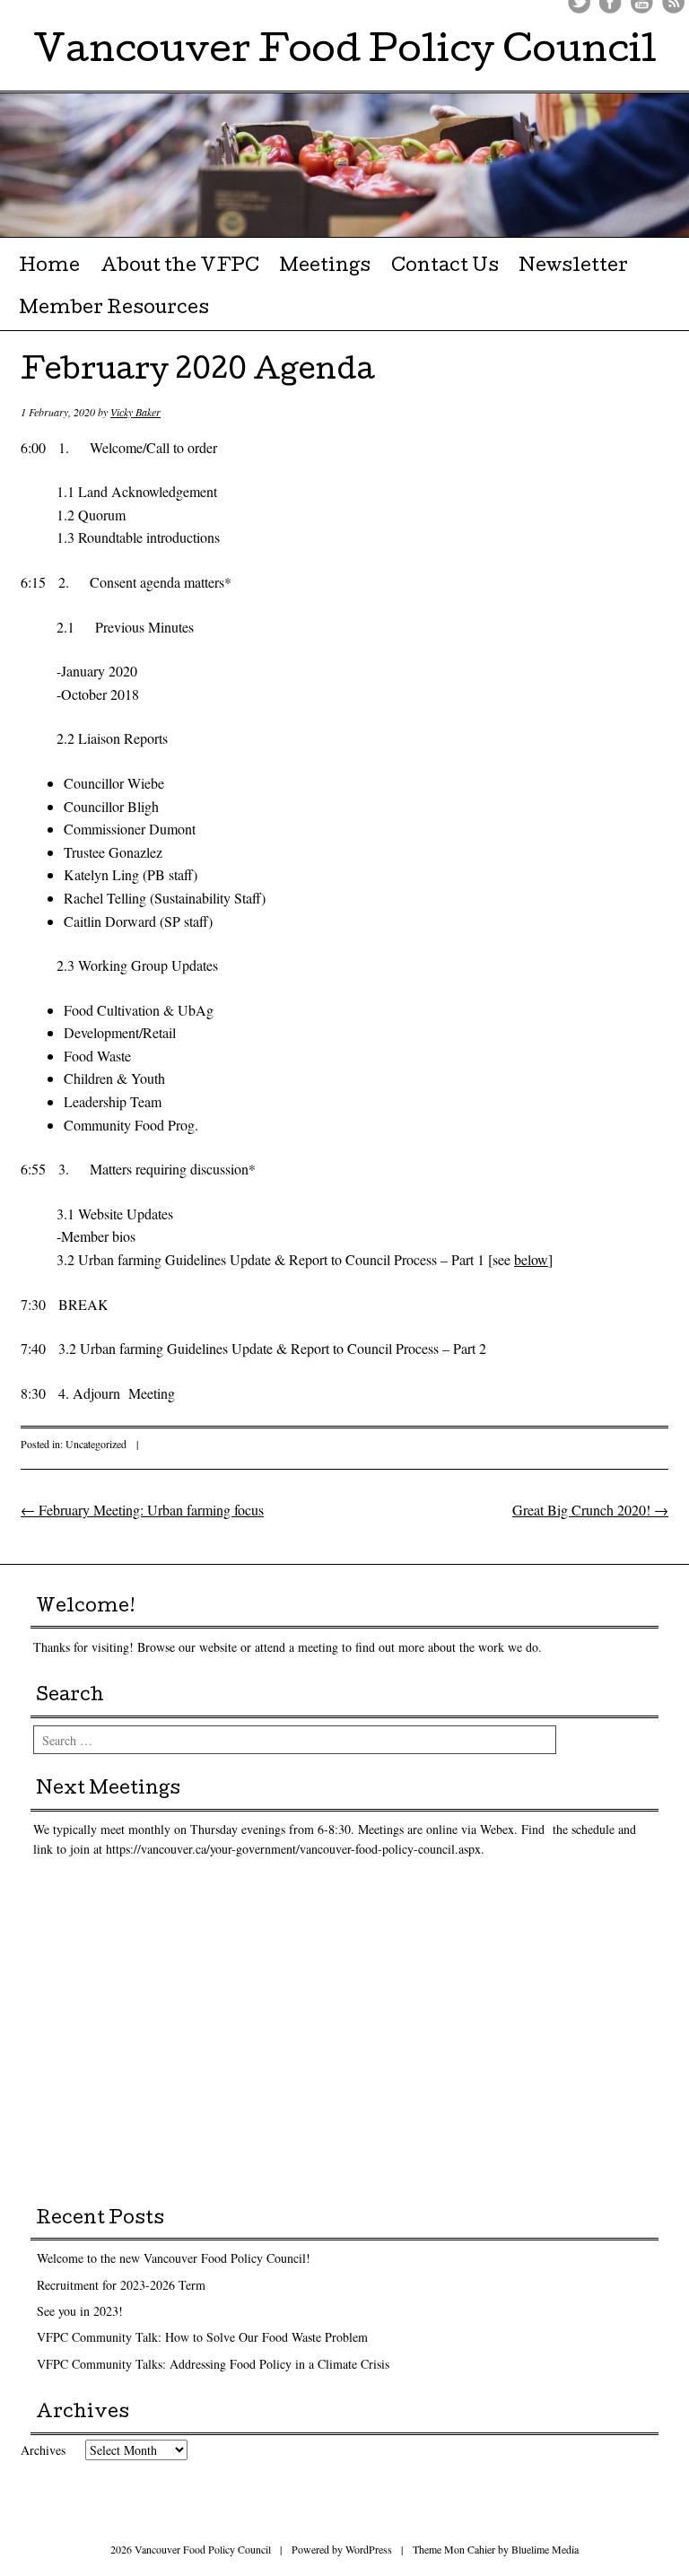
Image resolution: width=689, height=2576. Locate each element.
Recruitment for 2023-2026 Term (121, 2285)
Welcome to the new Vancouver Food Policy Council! (174, 2258)
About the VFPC (180, 267)
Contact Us (445, 267)
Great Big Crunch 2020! (590, 1510)
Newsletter (573, 267)
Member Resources (114, 310)
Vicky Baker (135, 412)
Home (49, 267)
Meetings (325, 267)
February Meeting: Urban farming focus (142, 1510)
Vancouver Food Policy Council (345, 53)
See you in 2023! (80, 2311)
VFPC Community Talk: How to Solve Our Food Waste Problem (202, 2337)
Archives (43, 2450)
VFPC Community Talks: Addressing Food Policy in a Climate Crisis (213, 2364)
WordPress (369, 2549)
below (531, 1259)
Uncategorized (96, 1444)
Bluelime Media (545, 2549)
